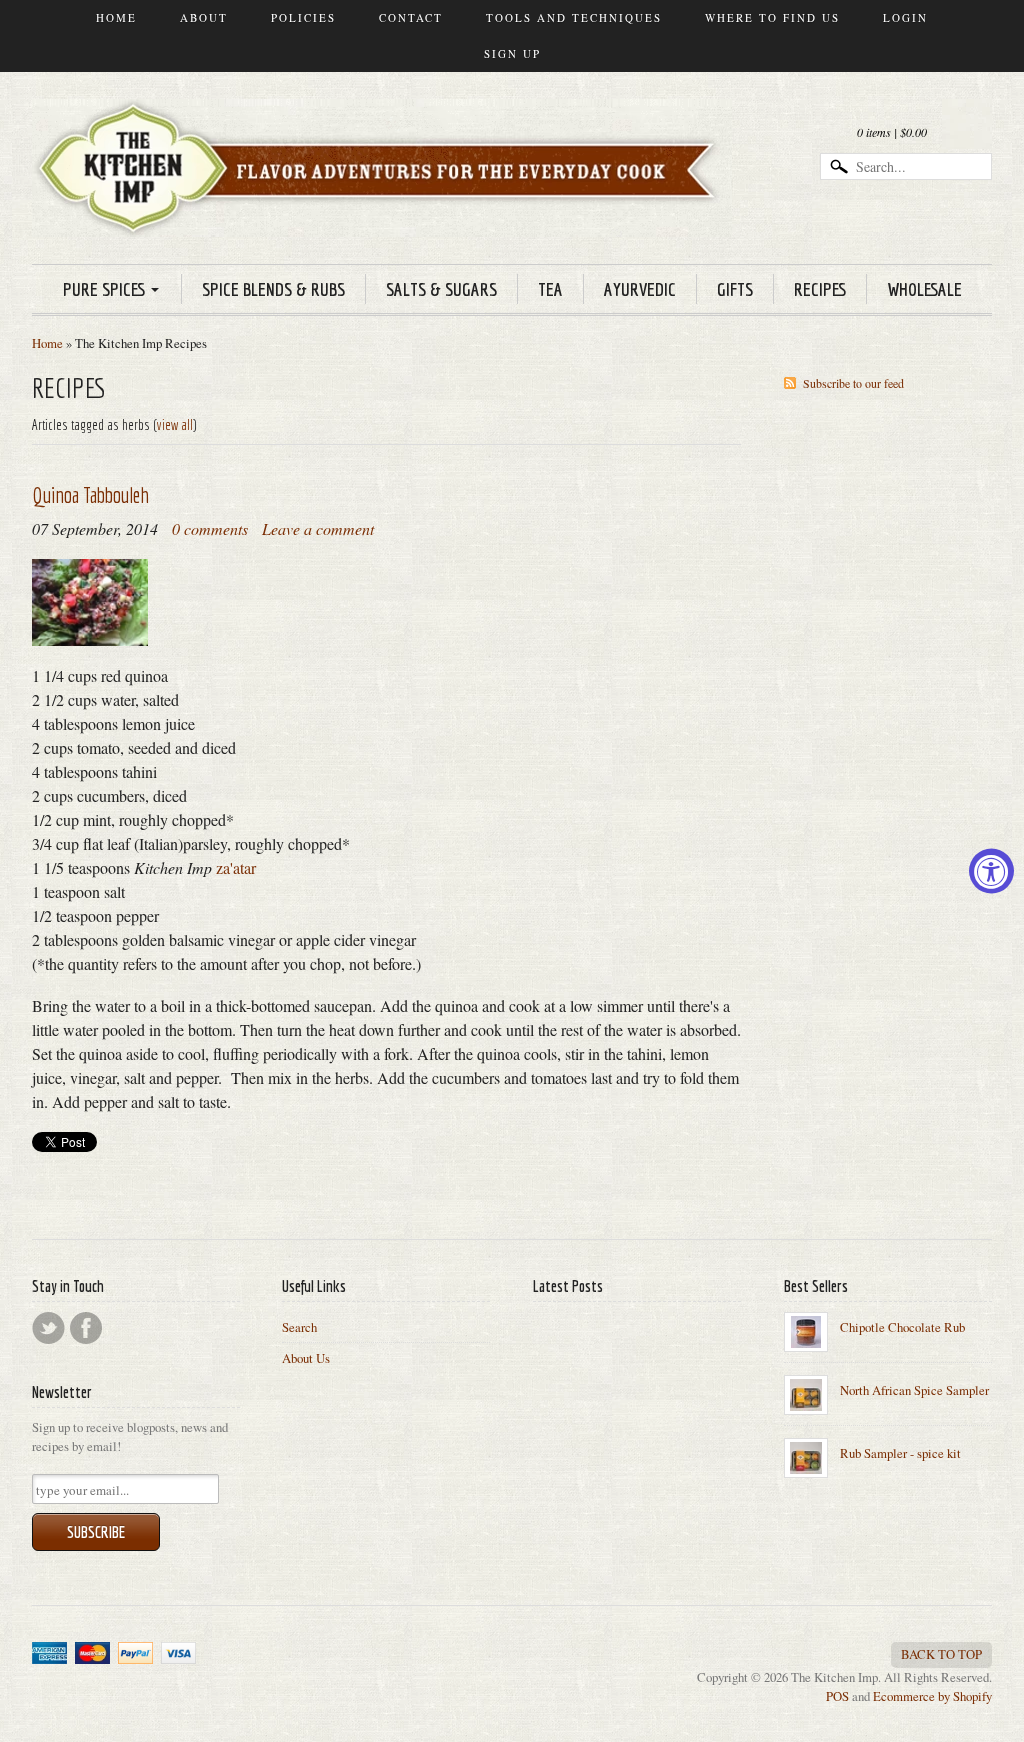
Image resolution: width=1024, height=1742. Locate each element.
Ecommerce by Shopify (932, 1696)
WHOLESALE (924, 289)
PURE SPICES (104, 289)
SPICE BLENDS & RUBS (273, 289)
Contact (411, 17)
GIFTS (735, 289)
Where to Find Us (772, 17)
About (204, 17)
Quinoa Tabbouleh (90, 494)
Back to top (941, 1654)
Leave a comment (318, 528)
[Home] (382, 208)
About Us (306, 1358)
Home (116, 17)
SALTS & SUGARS (441, 289)
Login (905, 17)
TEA (550, 289)
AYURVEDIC (640, 289)
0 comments (210, 528)
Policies (303, 17)
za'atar (236, 867)
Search (299, 1327)
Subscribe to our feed (853, 383)
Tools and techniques (574, 17)
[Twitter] (48, 1328)
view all (175, 425)
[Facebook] (86, 1328)
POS (837, 1696)
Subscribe (96, 1532)
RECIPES (820, 289)
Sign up (512, 53)
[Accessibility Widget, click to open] (991, 871)
